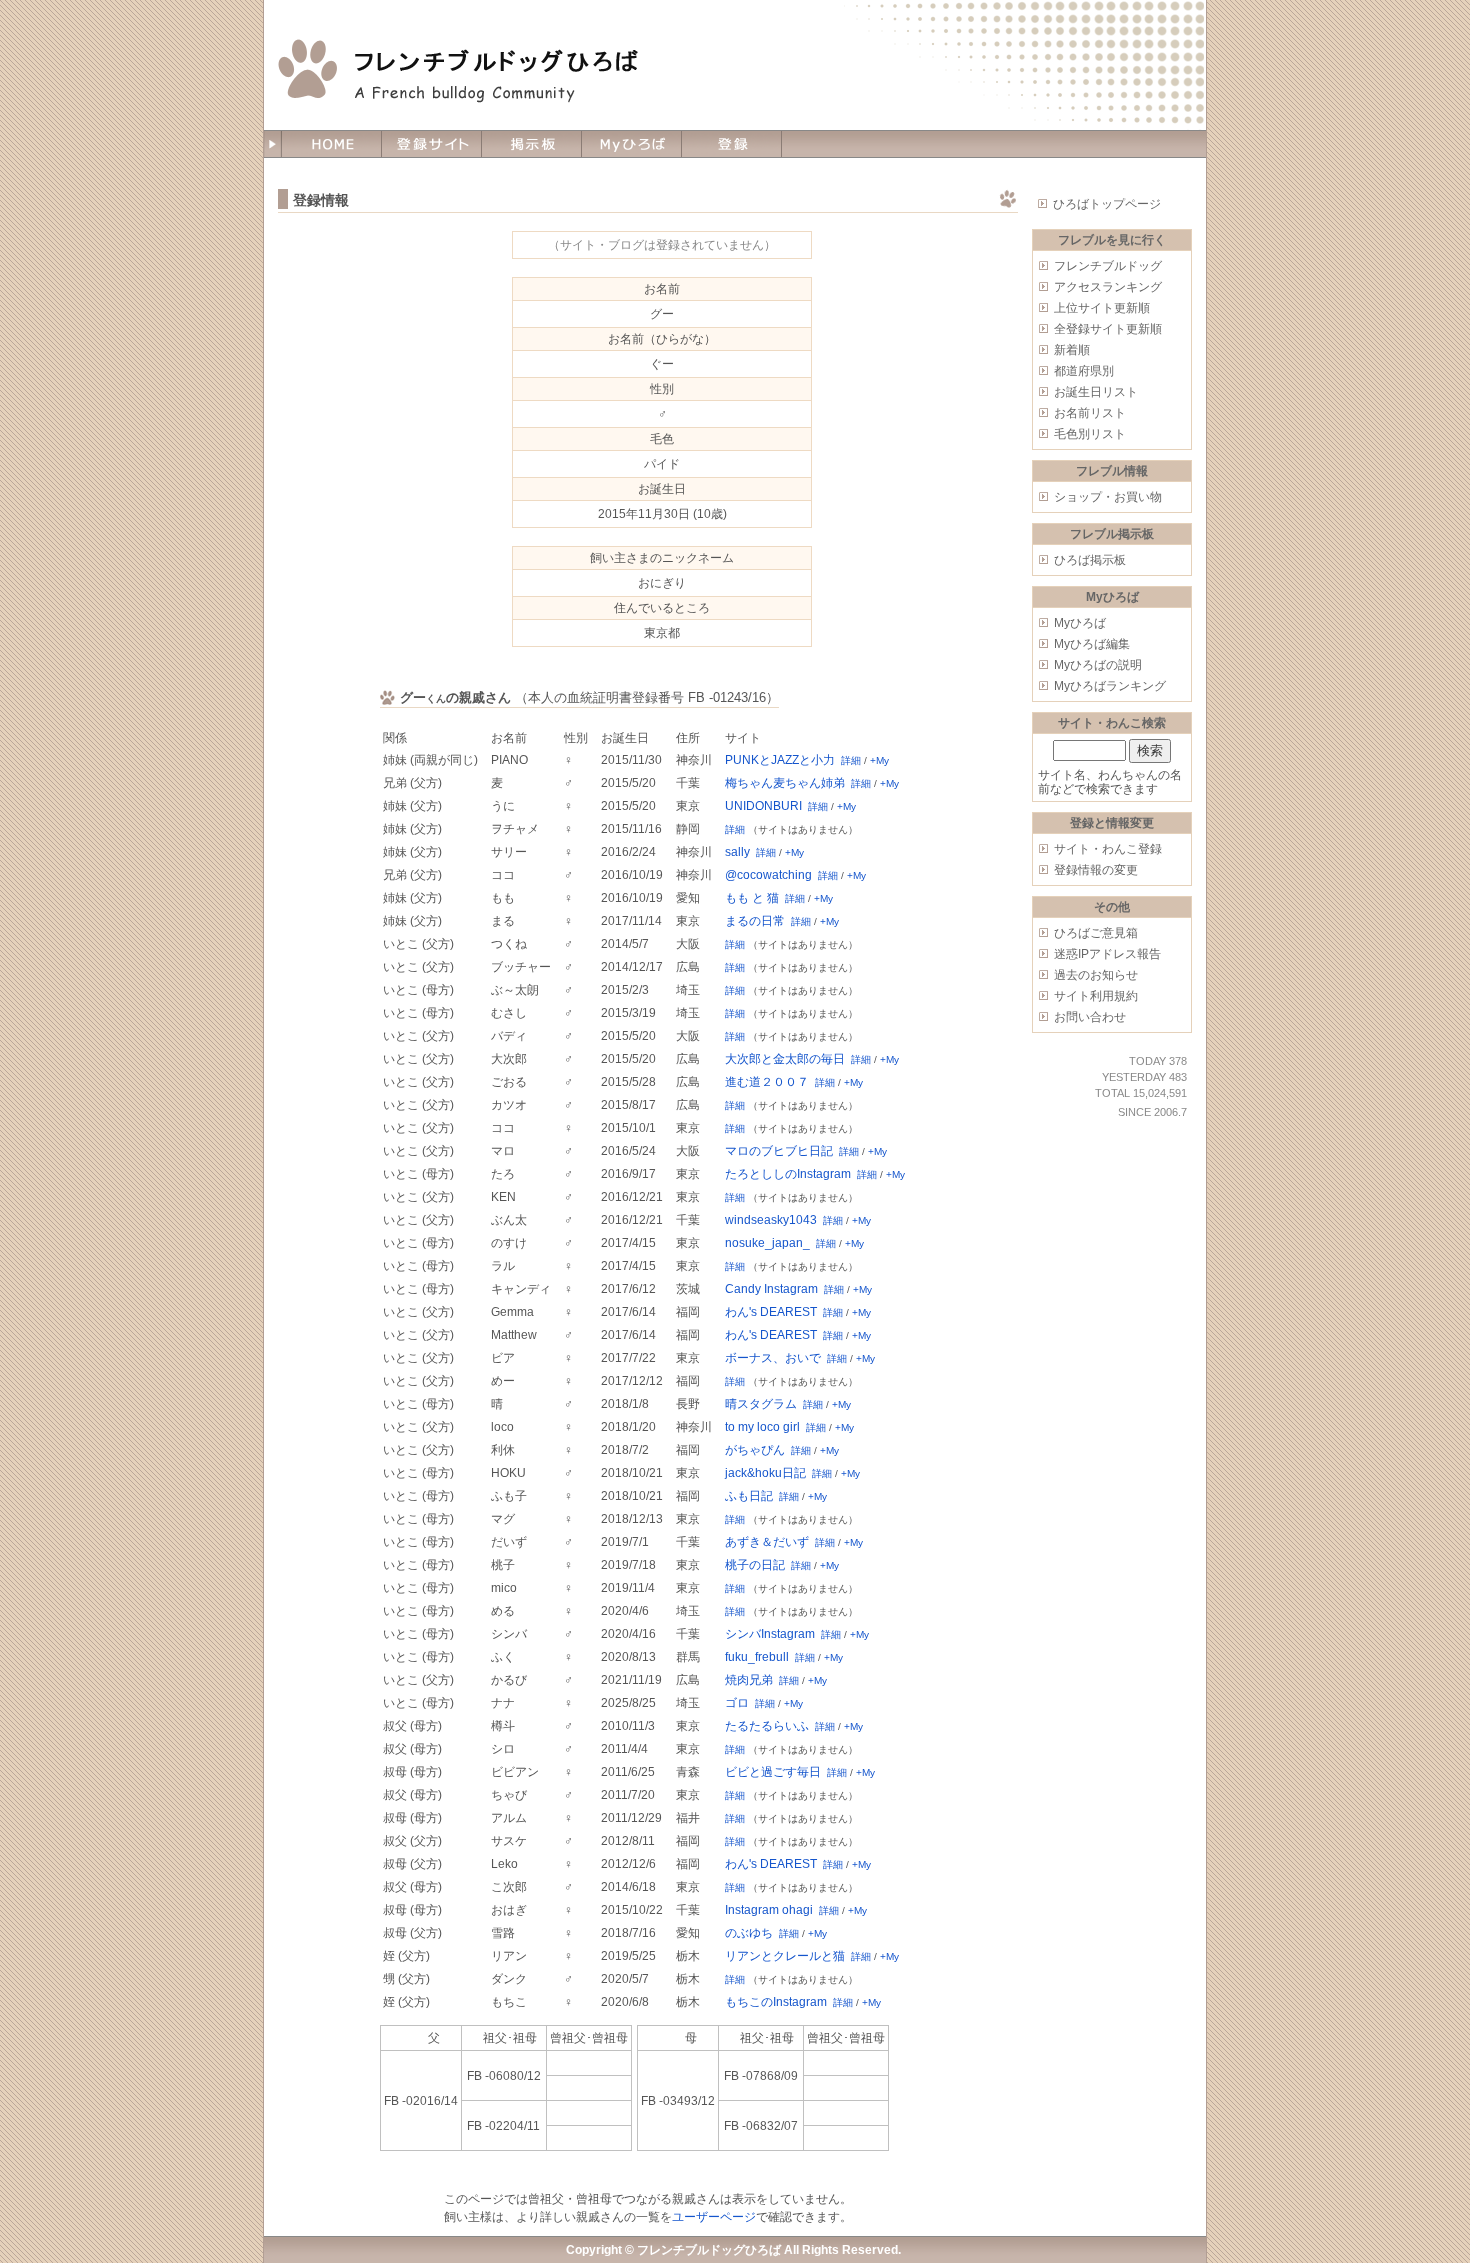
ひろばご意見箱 (1096, 933)
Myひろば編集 (1092, 644)
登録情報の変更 (1096, 870)
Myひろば (1080, 623)
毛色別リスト (1090, 434)
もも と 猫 (752, 898)
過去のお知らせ (1096, 975)
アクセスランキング (1108, 287)
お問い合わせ (1090, 1017)
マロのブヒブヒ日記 (779, 1151)
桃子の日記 (755, 1565)
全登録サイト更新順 (1108, 329)
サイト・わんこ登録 (1108, 849)
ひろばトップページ (1107, 204)
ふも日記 (749, 1496)
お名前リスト (1090, 413)
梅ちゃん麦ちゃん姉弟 (785, 783)
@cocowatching (768, 875)
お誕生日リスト (1096, 392)
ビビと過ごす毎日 (773, 1772)
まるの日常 (755, 921)
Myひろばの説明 (1098, 665)
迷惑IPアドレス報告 (1107, 954)
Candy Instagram (771, 1289)
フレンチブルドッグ (1108, 266)
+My (879, 760)
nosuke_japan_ (767, 1243)
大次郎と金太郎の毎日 (785, 1059)
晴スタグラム (761, 1404)
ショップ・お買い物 (1108, 497)
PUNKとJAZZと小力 (780, 760)
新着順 (1072, 350)
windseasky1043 (771, 1220)
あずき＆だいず (767, 1542)
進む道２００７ (767, 1082)
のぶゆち (749, 1933)
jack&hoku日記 (765, 1473)
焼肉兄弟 (749, 1680)
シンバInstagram (770, 1634)
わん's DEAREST (771, 1312)
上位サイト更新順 (1102, 308)
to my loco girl (762, 1427)
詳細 (851, 760)
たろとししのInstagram (788, 1174)
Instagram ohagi (769, 1910)
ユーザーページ (714, 2217)
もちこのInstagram (776, 2002)
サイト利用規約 (1096, 996)
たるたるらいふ (767, 1726)
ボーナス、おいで (773, 1358)
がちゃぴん (755, 1450)
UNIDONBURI (763, 806)
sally (737, 852)
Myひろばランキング (1110, 686)
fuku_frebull (757, 1657)
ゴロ (737, 1703)
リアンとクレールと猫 (785, 1956)
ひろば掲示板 (1090, 560)
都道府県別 (1084, 371)
